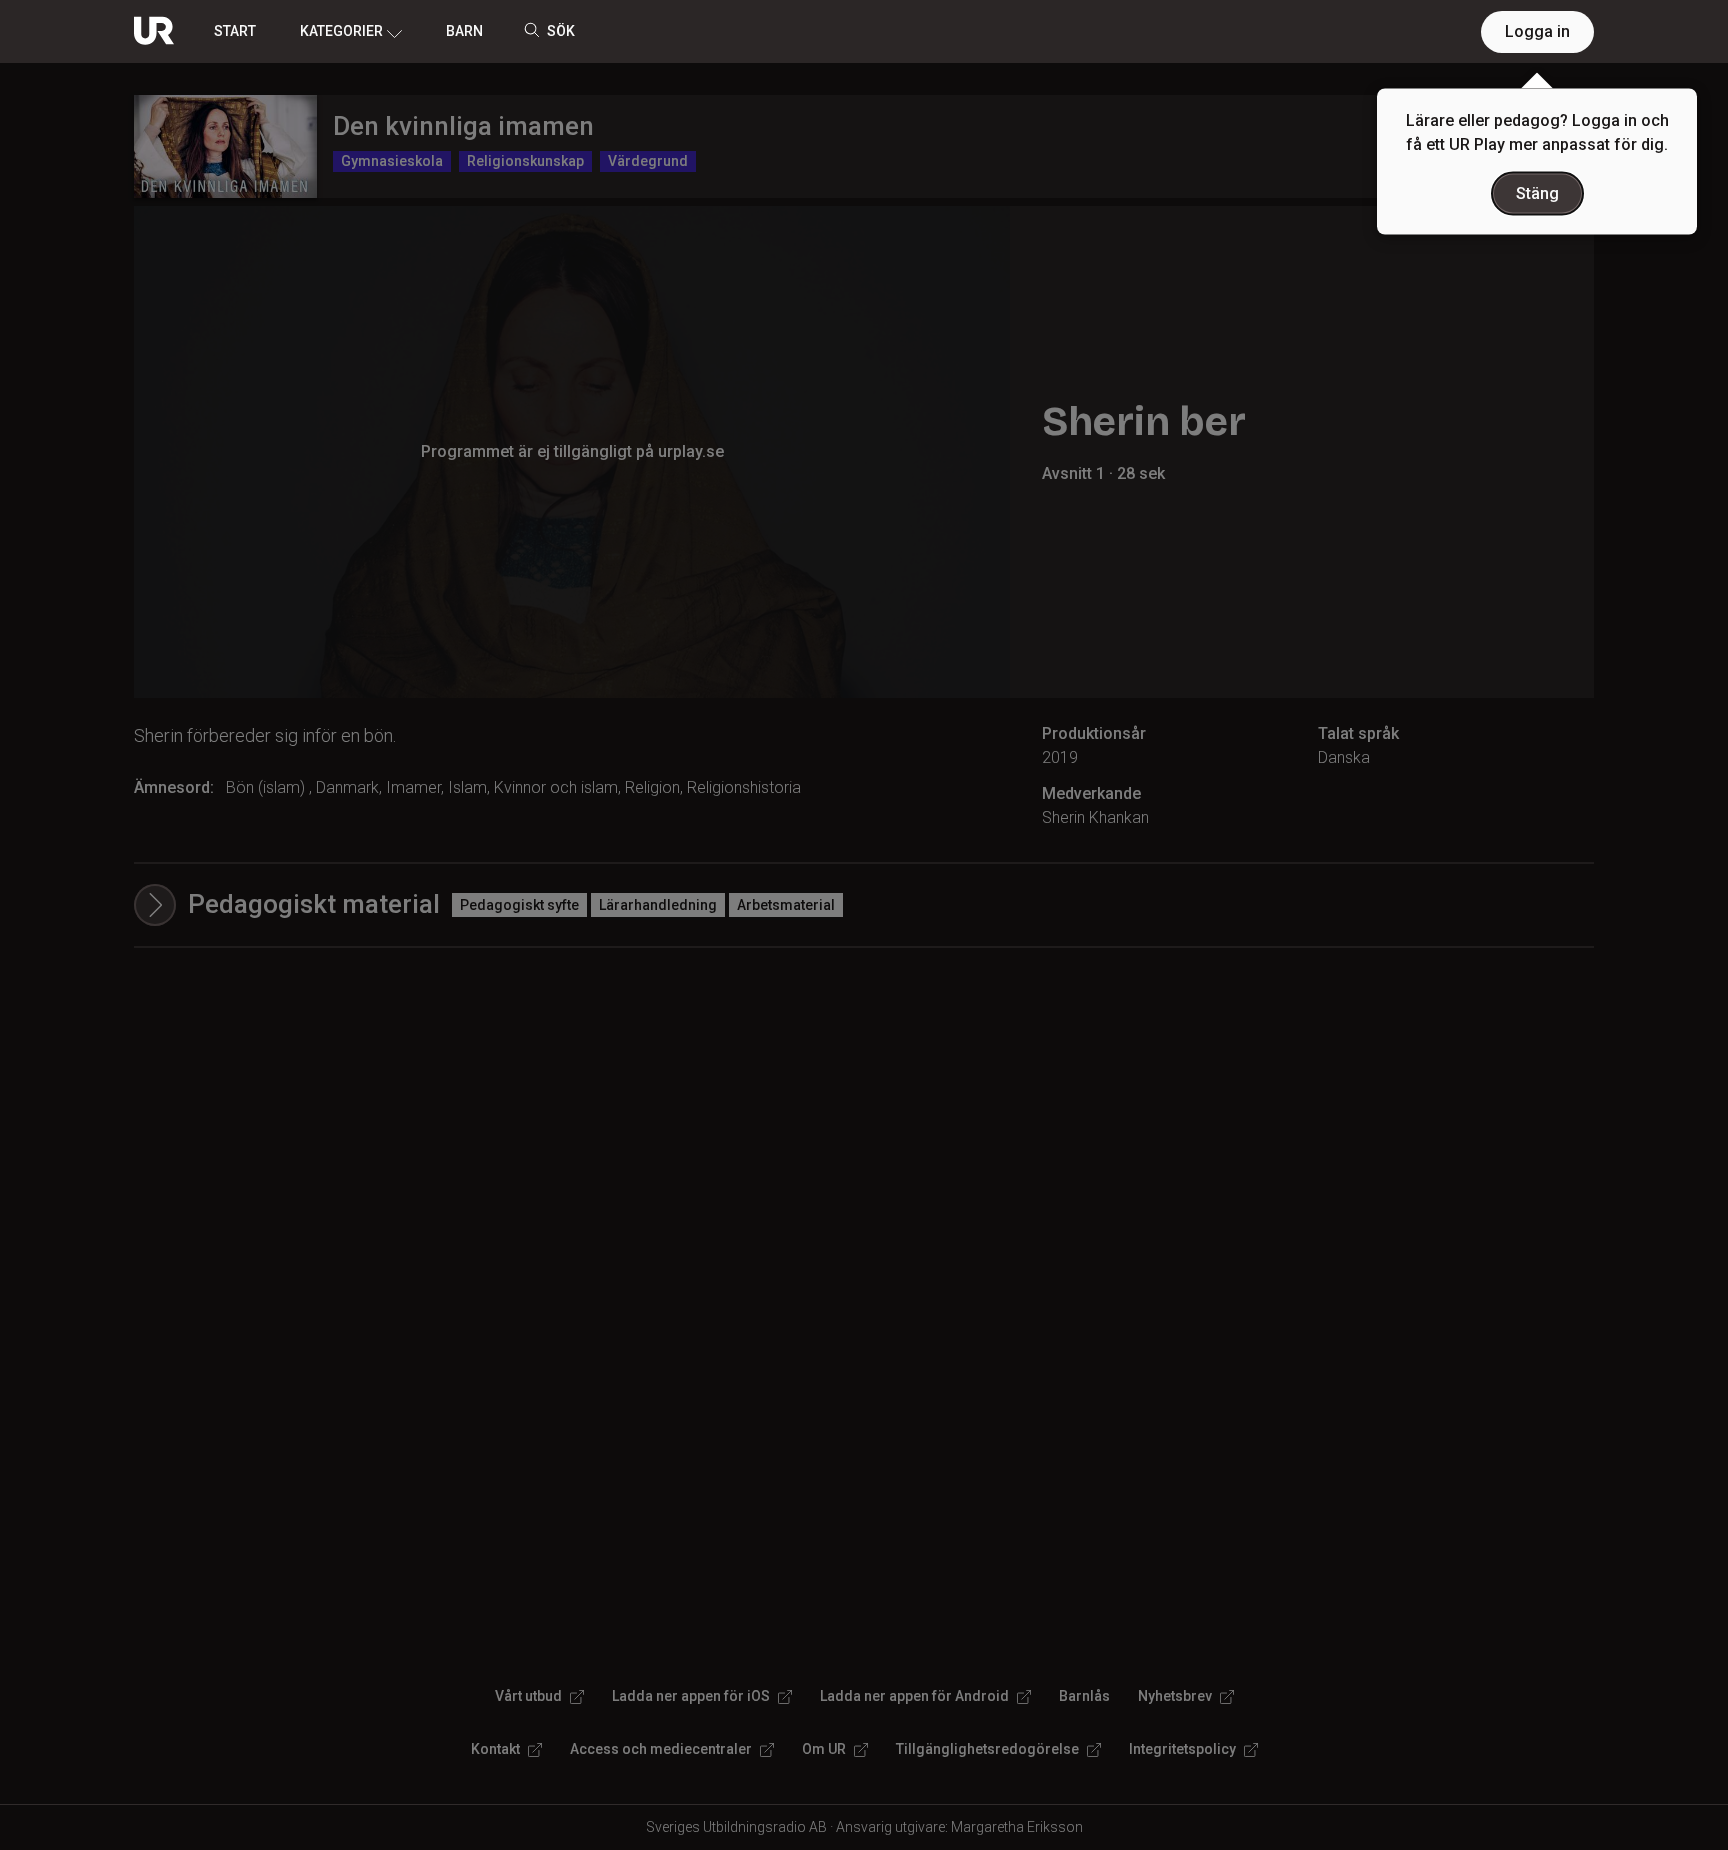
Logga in (1537, 31)
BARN (464, 31)
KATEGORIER (341, 31)
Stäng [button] (1537, 193)
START (235, 31)
